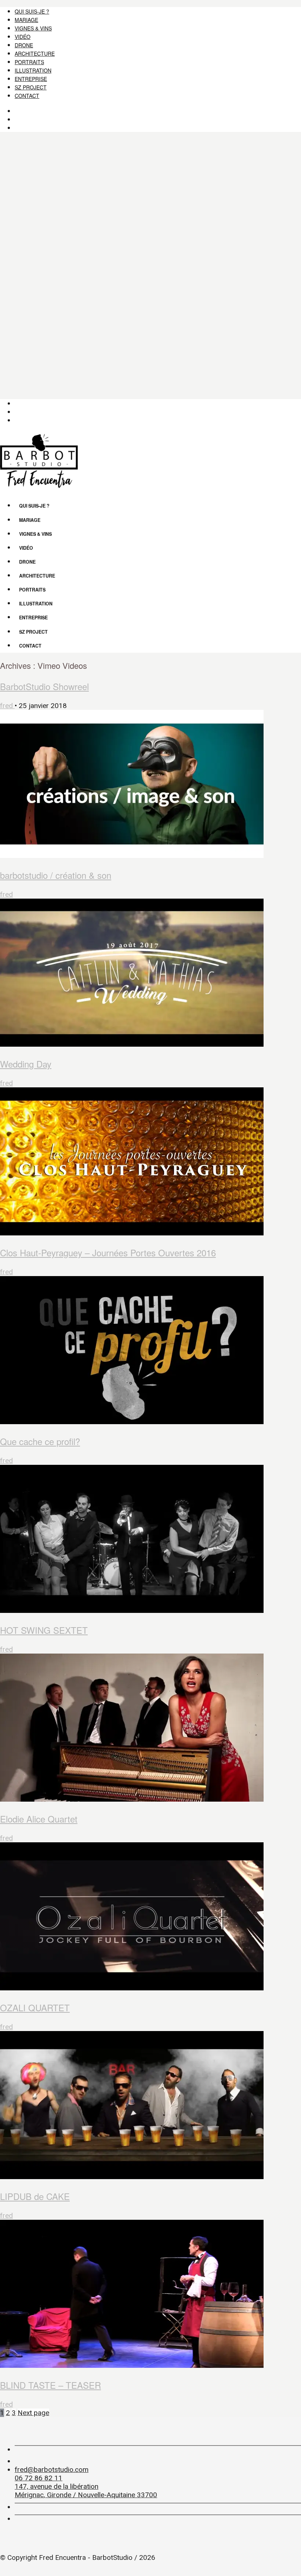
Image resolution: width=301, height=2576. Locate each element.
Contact (27, 96)
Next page (33, 2413)
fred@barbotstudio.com (52, 2470)
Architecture (35, 54)
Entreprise (31, 79)
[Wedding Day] (150, 974)
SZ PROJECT (31, 87)
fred (7, 706)
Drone (24, 45)
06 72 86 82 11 (39, 2478)
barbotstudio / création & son (56, 875)
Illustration (33, 70)
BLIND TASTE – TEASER (50, 2385)
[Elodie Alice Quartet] (150, 1729)
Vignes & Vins (33, 28)
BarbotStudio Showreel (44, 686)
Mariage (26, 20)
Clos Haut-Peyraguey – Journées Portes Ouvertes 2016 (108, 1252)
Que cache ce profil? (40, 1441)
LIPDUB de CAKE (35, 2196)
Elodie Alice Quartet (39, 1819)
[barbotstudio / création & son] (150, 785)
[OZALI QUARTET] (150, 1917)
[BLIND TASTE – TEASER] (150, 2295)
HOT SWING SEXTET (44, 1630)
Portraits (29, 62)
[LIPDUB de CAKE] (150, 2106)
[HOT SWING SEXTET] (150, 1540)
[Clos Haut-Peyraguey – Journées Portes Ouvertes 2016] (150, 1162)
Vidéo (23, 37)
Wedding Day (26, 1064)
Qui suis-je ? (32, 11)
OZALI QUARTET (35, 2007)
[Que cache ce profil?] (150, 1351)
